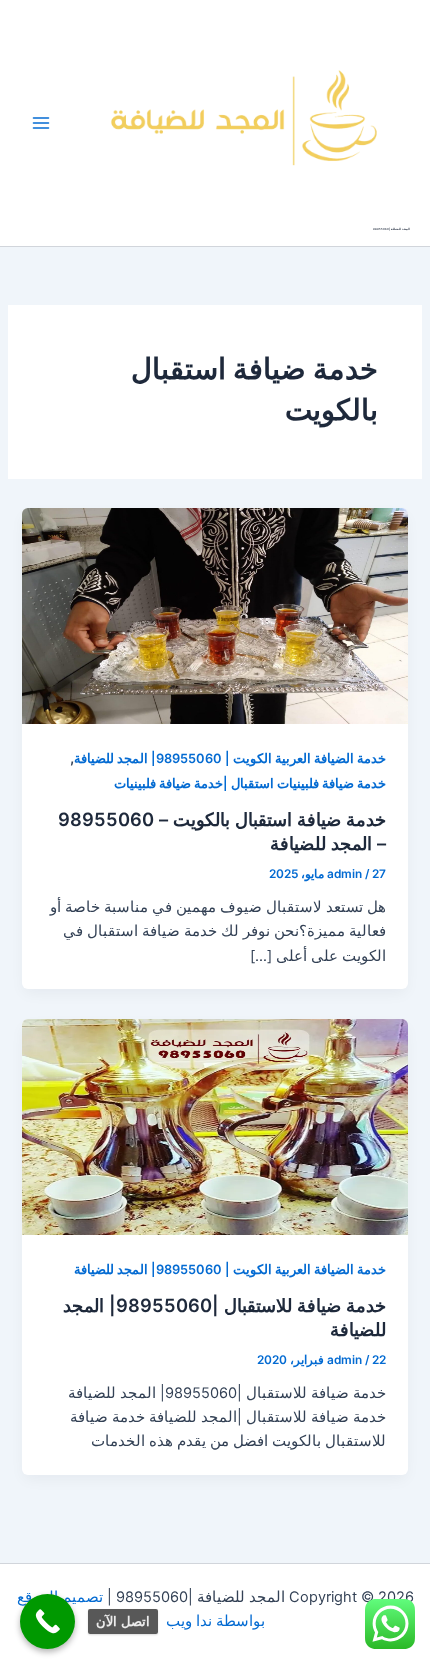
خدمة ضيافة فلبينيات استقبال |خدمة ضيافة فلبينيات (250, 783)
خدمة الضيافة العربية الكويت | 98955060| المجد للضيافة (230, 758)
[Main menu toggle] (41, 123)
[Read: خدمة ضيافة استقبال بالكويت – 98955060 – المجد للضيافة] (214, 615)
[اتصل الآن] (47, 1621)
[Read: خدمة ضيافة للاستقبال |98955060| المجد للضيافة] (214, 1126)
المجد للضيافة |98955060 (391, 229)
